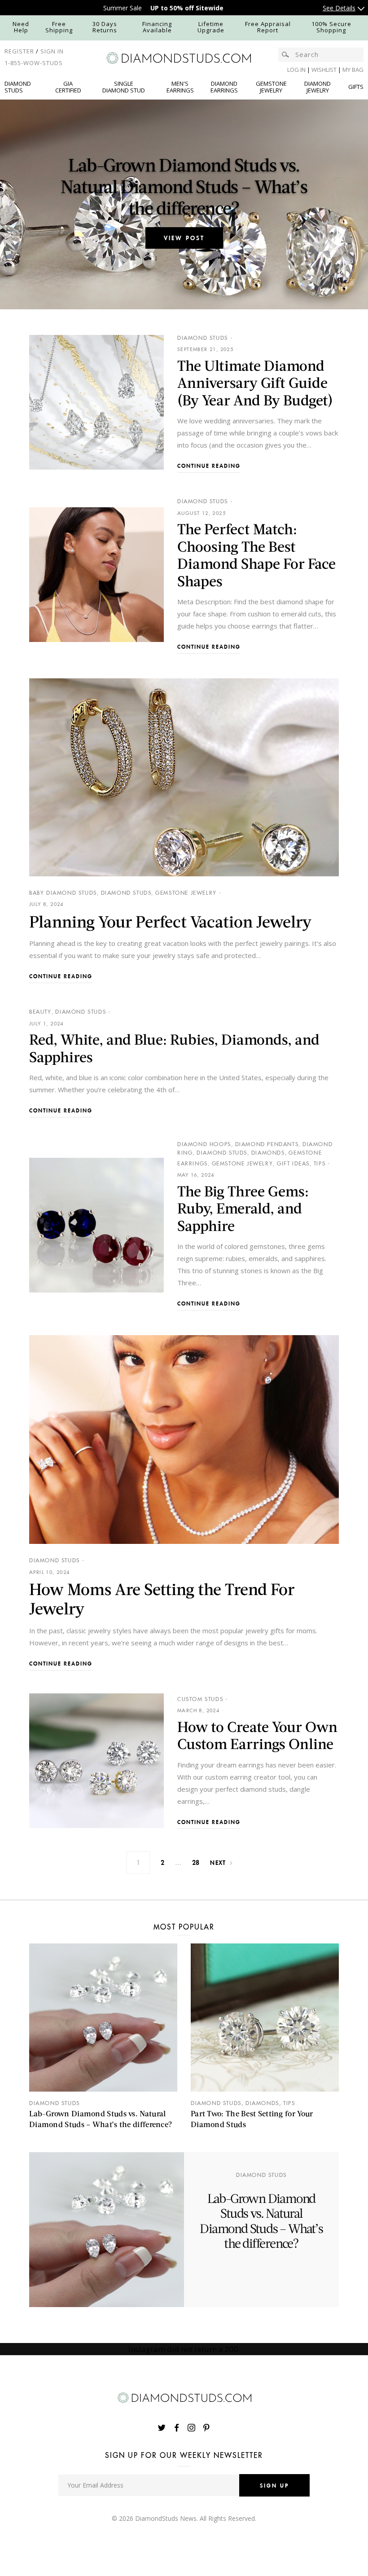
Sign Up (274, 2485)
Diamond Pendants (267, 1144)
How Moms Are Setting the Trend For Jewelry (162, 1598)
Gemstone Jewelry (186, 893)
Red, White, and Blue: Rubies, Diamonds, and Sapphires (174, 1048)
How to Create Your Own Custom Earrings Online (257, 1735)
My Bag (353, 70)
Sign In (52, 51)
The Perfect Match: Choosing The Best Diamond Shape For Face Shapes (256, 554)
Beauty (40, 1012)
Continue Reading (209, 466)
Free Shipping (59, 27)
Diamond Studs (203, 338)
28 (196, 1862)
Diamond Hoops (204, 1144)
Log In (296, 70)
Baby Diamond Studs (63, 893)
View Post (184, 238)
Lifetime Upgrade (211, 27)
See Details (339, 8)
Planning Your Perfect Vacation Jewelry (172, 921)
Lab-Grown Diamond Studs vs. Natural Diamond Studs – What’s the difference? (184, 186)
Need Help (21, 27)
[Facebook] (177, 2428)
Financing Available (157, 27)
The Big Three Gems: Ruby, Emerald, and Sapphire (243, 1208)
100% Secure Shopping (331, 27)
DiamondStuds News (166, 2518)
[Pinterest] (206, 2428)
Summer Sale (123, 8)
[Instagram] (192, 2428)
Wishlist (325, 70)
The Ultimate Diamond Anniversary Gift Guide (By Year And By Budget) (255, 382)
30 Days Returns (105, 27)
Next (218, 1862)
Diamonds (268, 1153)
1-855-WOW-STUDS (34, 63)
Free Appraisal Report (268, 27)
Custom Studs (200, 1699)
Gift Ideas (293, 1163)
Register (19, 51)
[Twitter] (163, 2428)
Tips (320, 1163)
